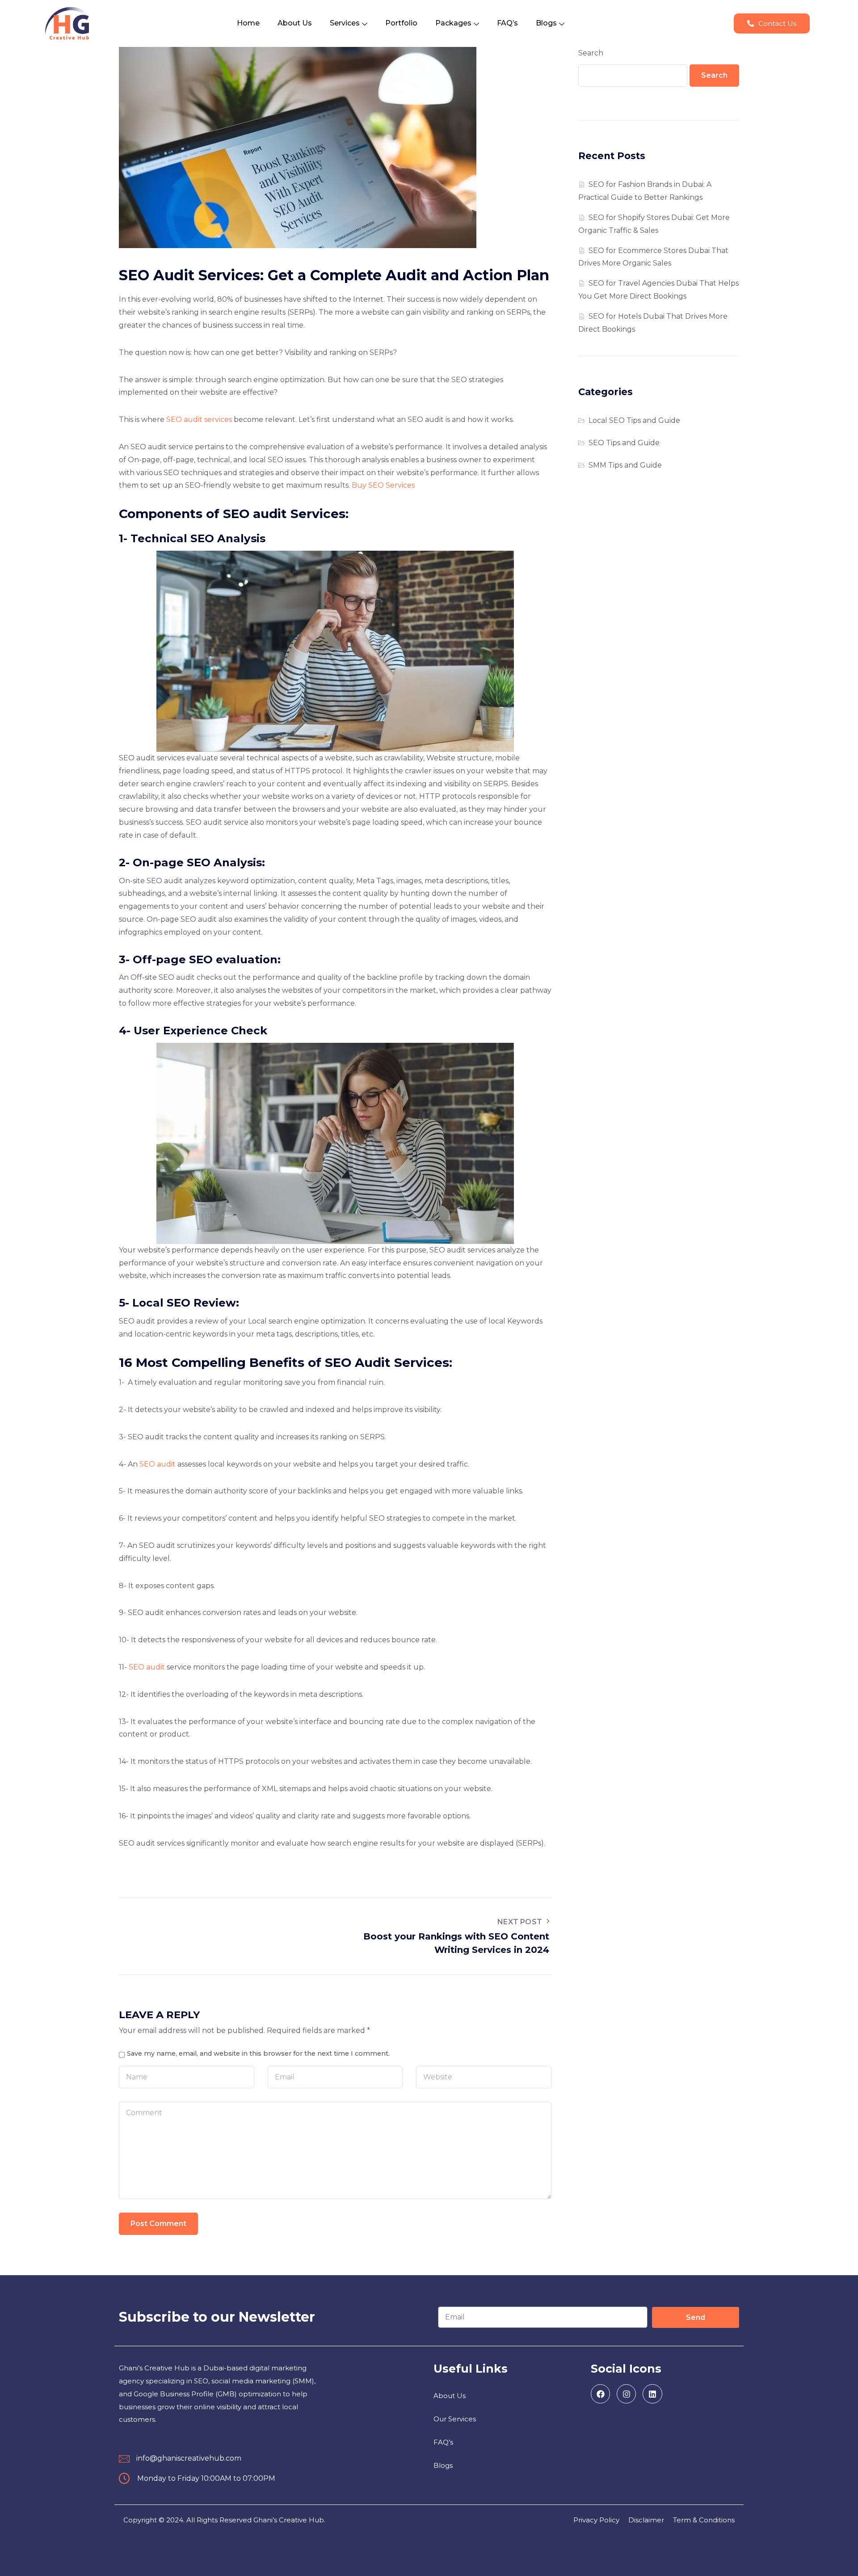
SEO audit (158, 1464)
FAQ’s (507, 23)
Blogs (546, 23)
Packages (453, 23)
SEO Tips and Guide (624, 443)
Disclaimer (646, 2520)
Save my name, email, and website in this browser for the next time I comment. (258, 2053)
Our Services (455, 2419)
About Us (295, 23)
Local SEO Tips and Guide (634, 420)
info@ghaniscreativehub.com (189, 2458)
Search (591, 53)
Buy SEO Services (383, 485)
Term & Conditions (704, 2520)
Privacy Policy (596, 2520)
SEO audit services (199, 419)
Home (248, 23)
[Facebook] (600, 2394)
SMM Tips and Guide (625, 465)
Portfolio (401, 23)
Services (345, 23)
